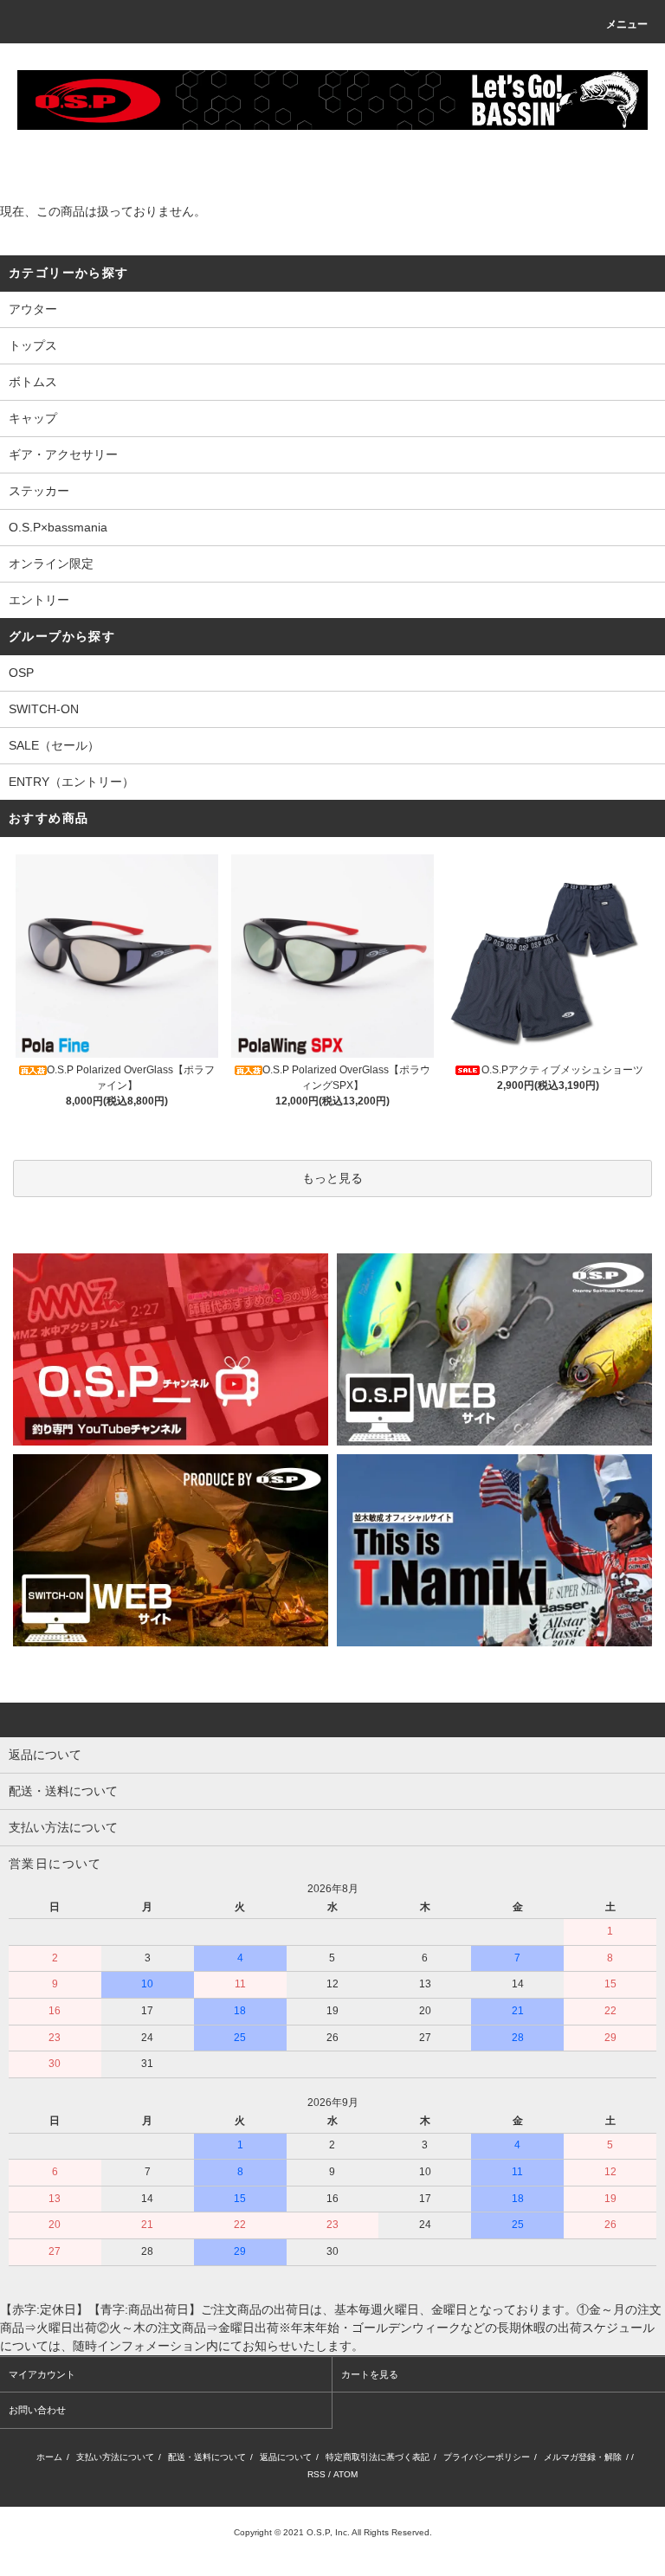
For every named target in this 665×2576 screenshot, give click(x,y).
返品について (286, 2457)
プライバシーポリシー (487, 2457)
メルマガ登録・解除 (583, 2457)
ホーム (49, 2457)
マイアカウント (42, 2374)
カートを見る (370, 2374)
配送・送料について (207, 2457)
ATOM (345, 2474)
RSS (316, 2474)
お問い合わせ (37, 2410)
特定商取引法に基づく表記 (378, 2457)
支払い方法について (115, 2457)
